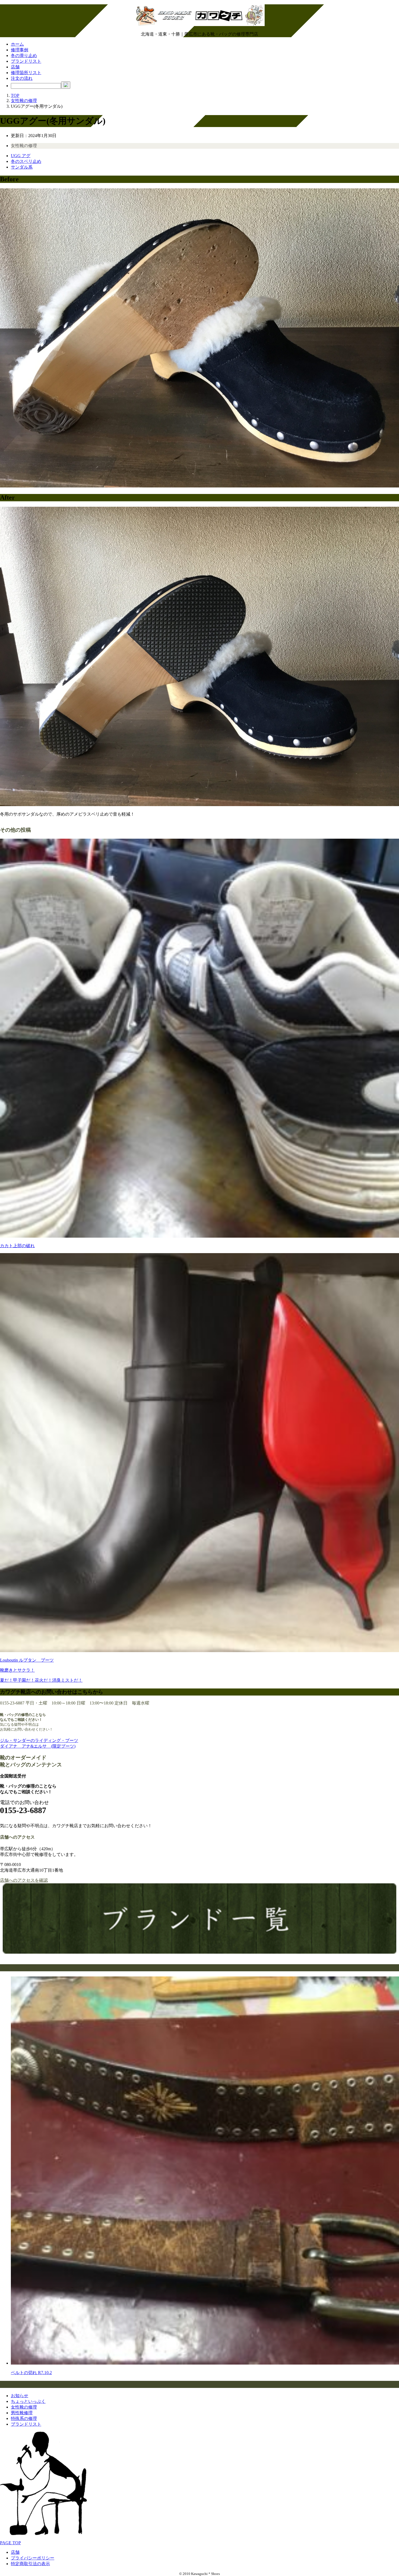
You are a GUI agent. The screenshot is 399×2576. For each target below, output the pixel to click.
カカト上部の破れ (17, 1246)
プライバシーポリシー (33, 2558)
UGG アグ (21, 156)
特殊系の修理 (24, 2418)
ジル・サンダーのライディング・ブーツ (39, 1740)
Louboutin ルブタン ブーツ (27, 1660)
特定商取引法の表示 (30, 2564)
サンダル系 (22, 167)
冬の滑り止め (24, 56)
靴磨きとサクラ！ (17, 1670)
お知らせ (20, 2396)
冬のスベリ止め (26, 161)
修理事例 (20, 50)
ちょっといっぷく (28, 2401)
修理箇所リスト (26, 73)
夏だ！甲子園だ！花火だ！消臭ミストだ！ (41, 1680)
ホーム (17, 44)
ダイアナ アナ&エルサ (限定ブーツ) (38, 1746)
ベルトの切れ (31, 2373)
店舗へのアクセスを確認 (24, 1880)
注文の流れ (22, 78)
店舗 (15, 67)
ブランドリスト (26, 61)
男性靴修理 (22, 2413)
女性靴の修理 (24, 146)
